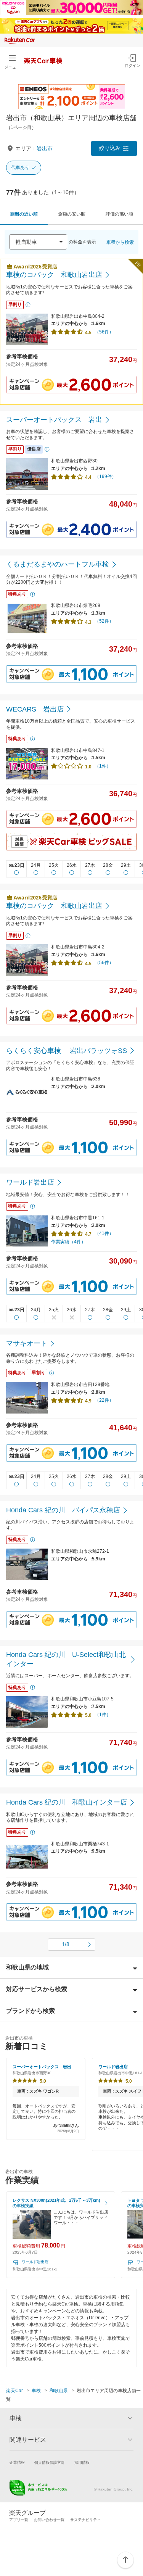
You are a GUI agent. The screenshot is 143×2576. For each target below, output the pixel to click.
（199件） (105, 477)
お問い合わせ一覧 (49, 2520)
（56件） (104, 332)
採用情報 (82, 2462)
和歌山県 (59, 2391)
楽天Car (14, 2391)
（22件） (104, 1400)
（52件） (104, 621)
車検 (36, 2391)
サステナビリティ (85, 2520)
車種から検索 (120, 242)
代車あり (20, 167)
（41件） (104, 1233)
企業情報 (17, 2462)
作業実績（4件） (68, 1242)
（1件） (103, 766)
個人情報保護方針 (50, 2462)
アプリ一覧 (19, 2520)
